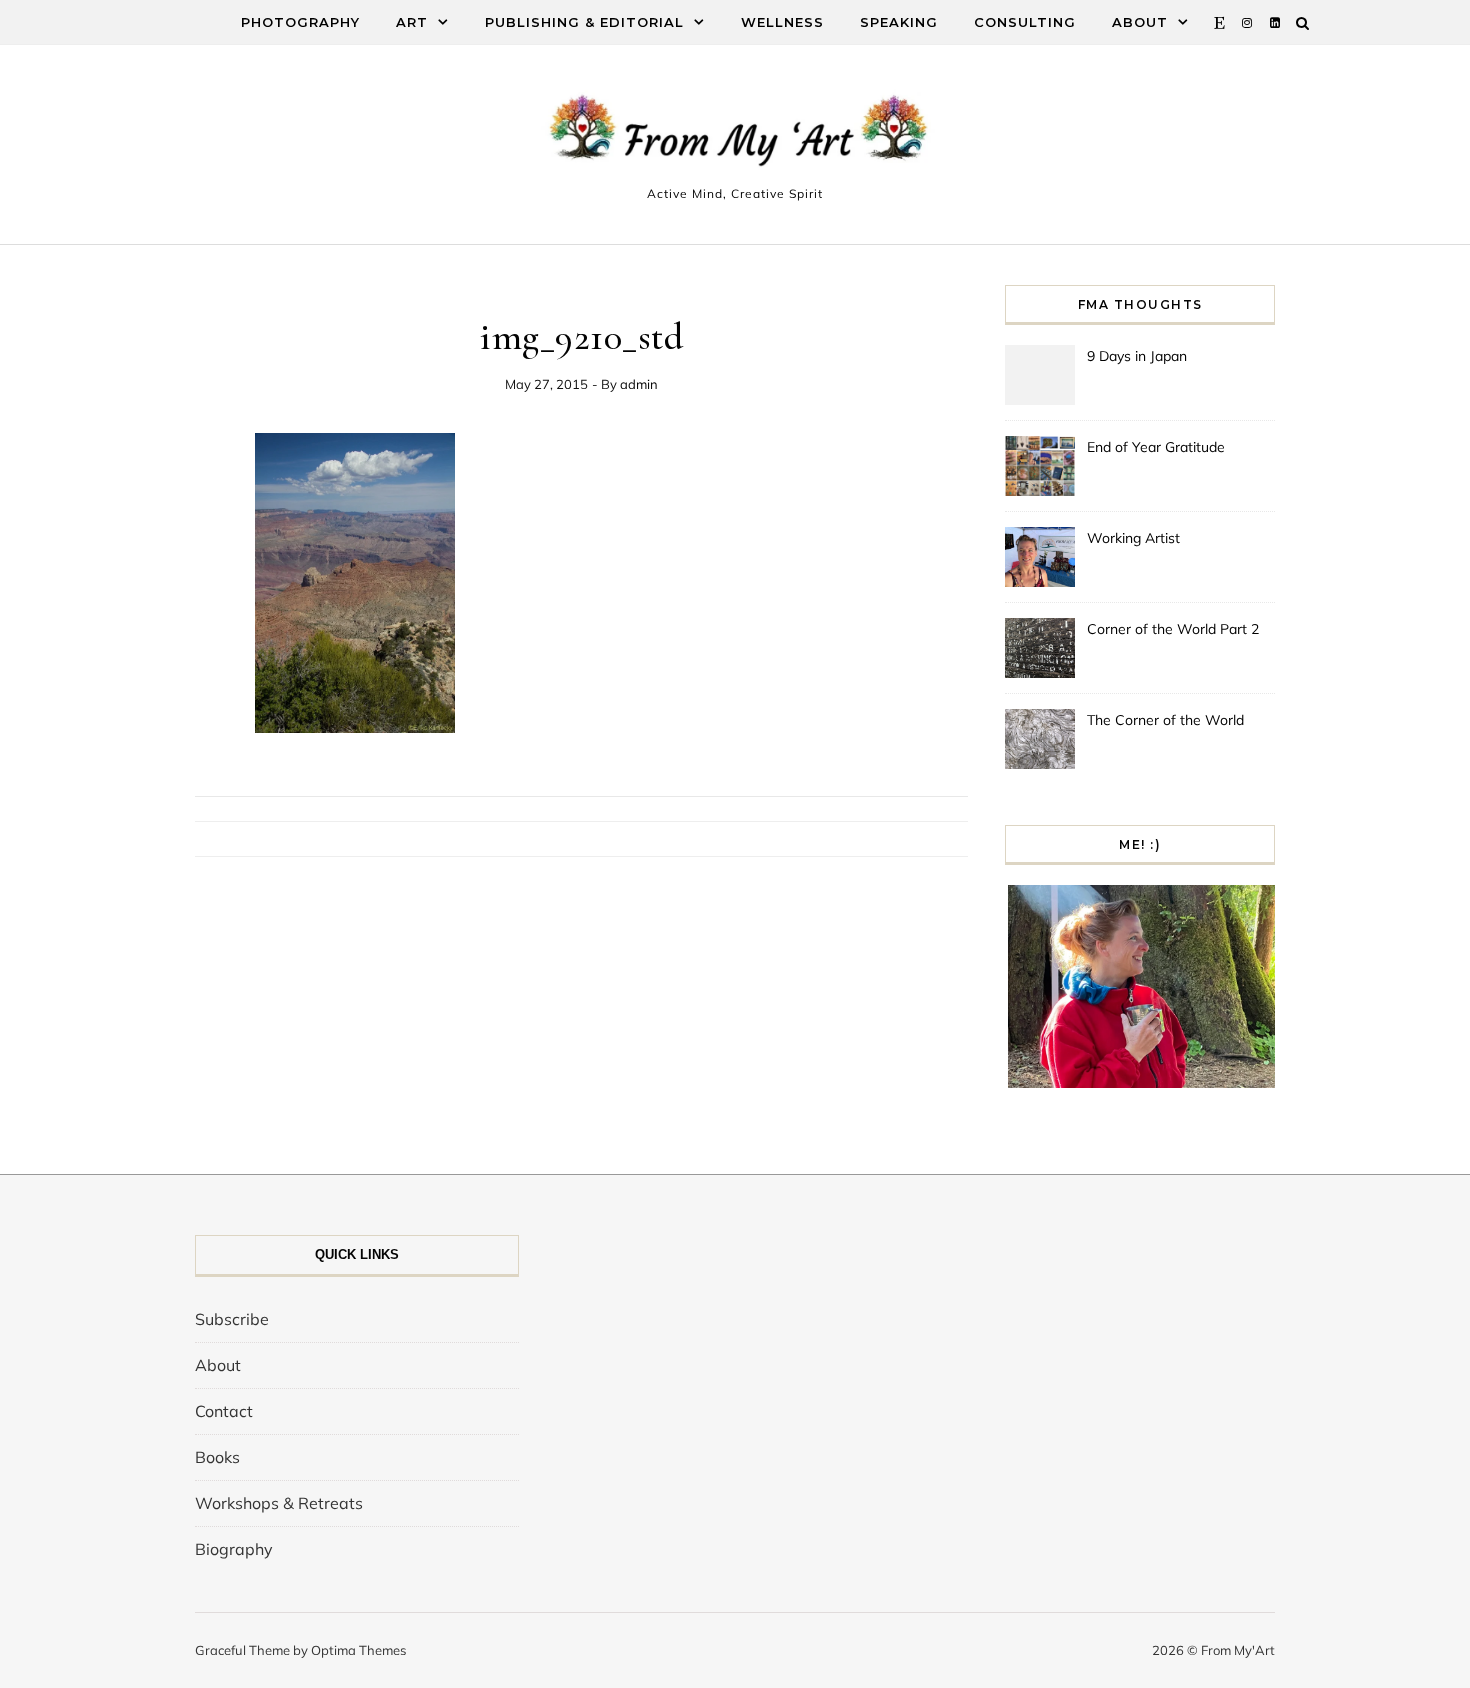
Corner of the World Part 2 (1173, 629)
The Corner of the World (1165, 720)
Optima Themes (358, 1650)
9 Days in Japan (1137, 356)
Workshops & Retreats (279, 1503)
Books (217, 1457)
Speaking (899, 22)
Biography (234, 1549)
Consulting (1025, 22)
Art (412, 22)
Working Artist (1133, 538)
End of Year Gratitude (1156, 447)
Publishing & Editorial (584, 22)
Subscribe (232, 1319)
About (1140, 22)
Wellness (782, 22)
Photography (300, 22)
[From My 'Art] (735, 135)
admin (639, 384)
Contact (224, 1411)
